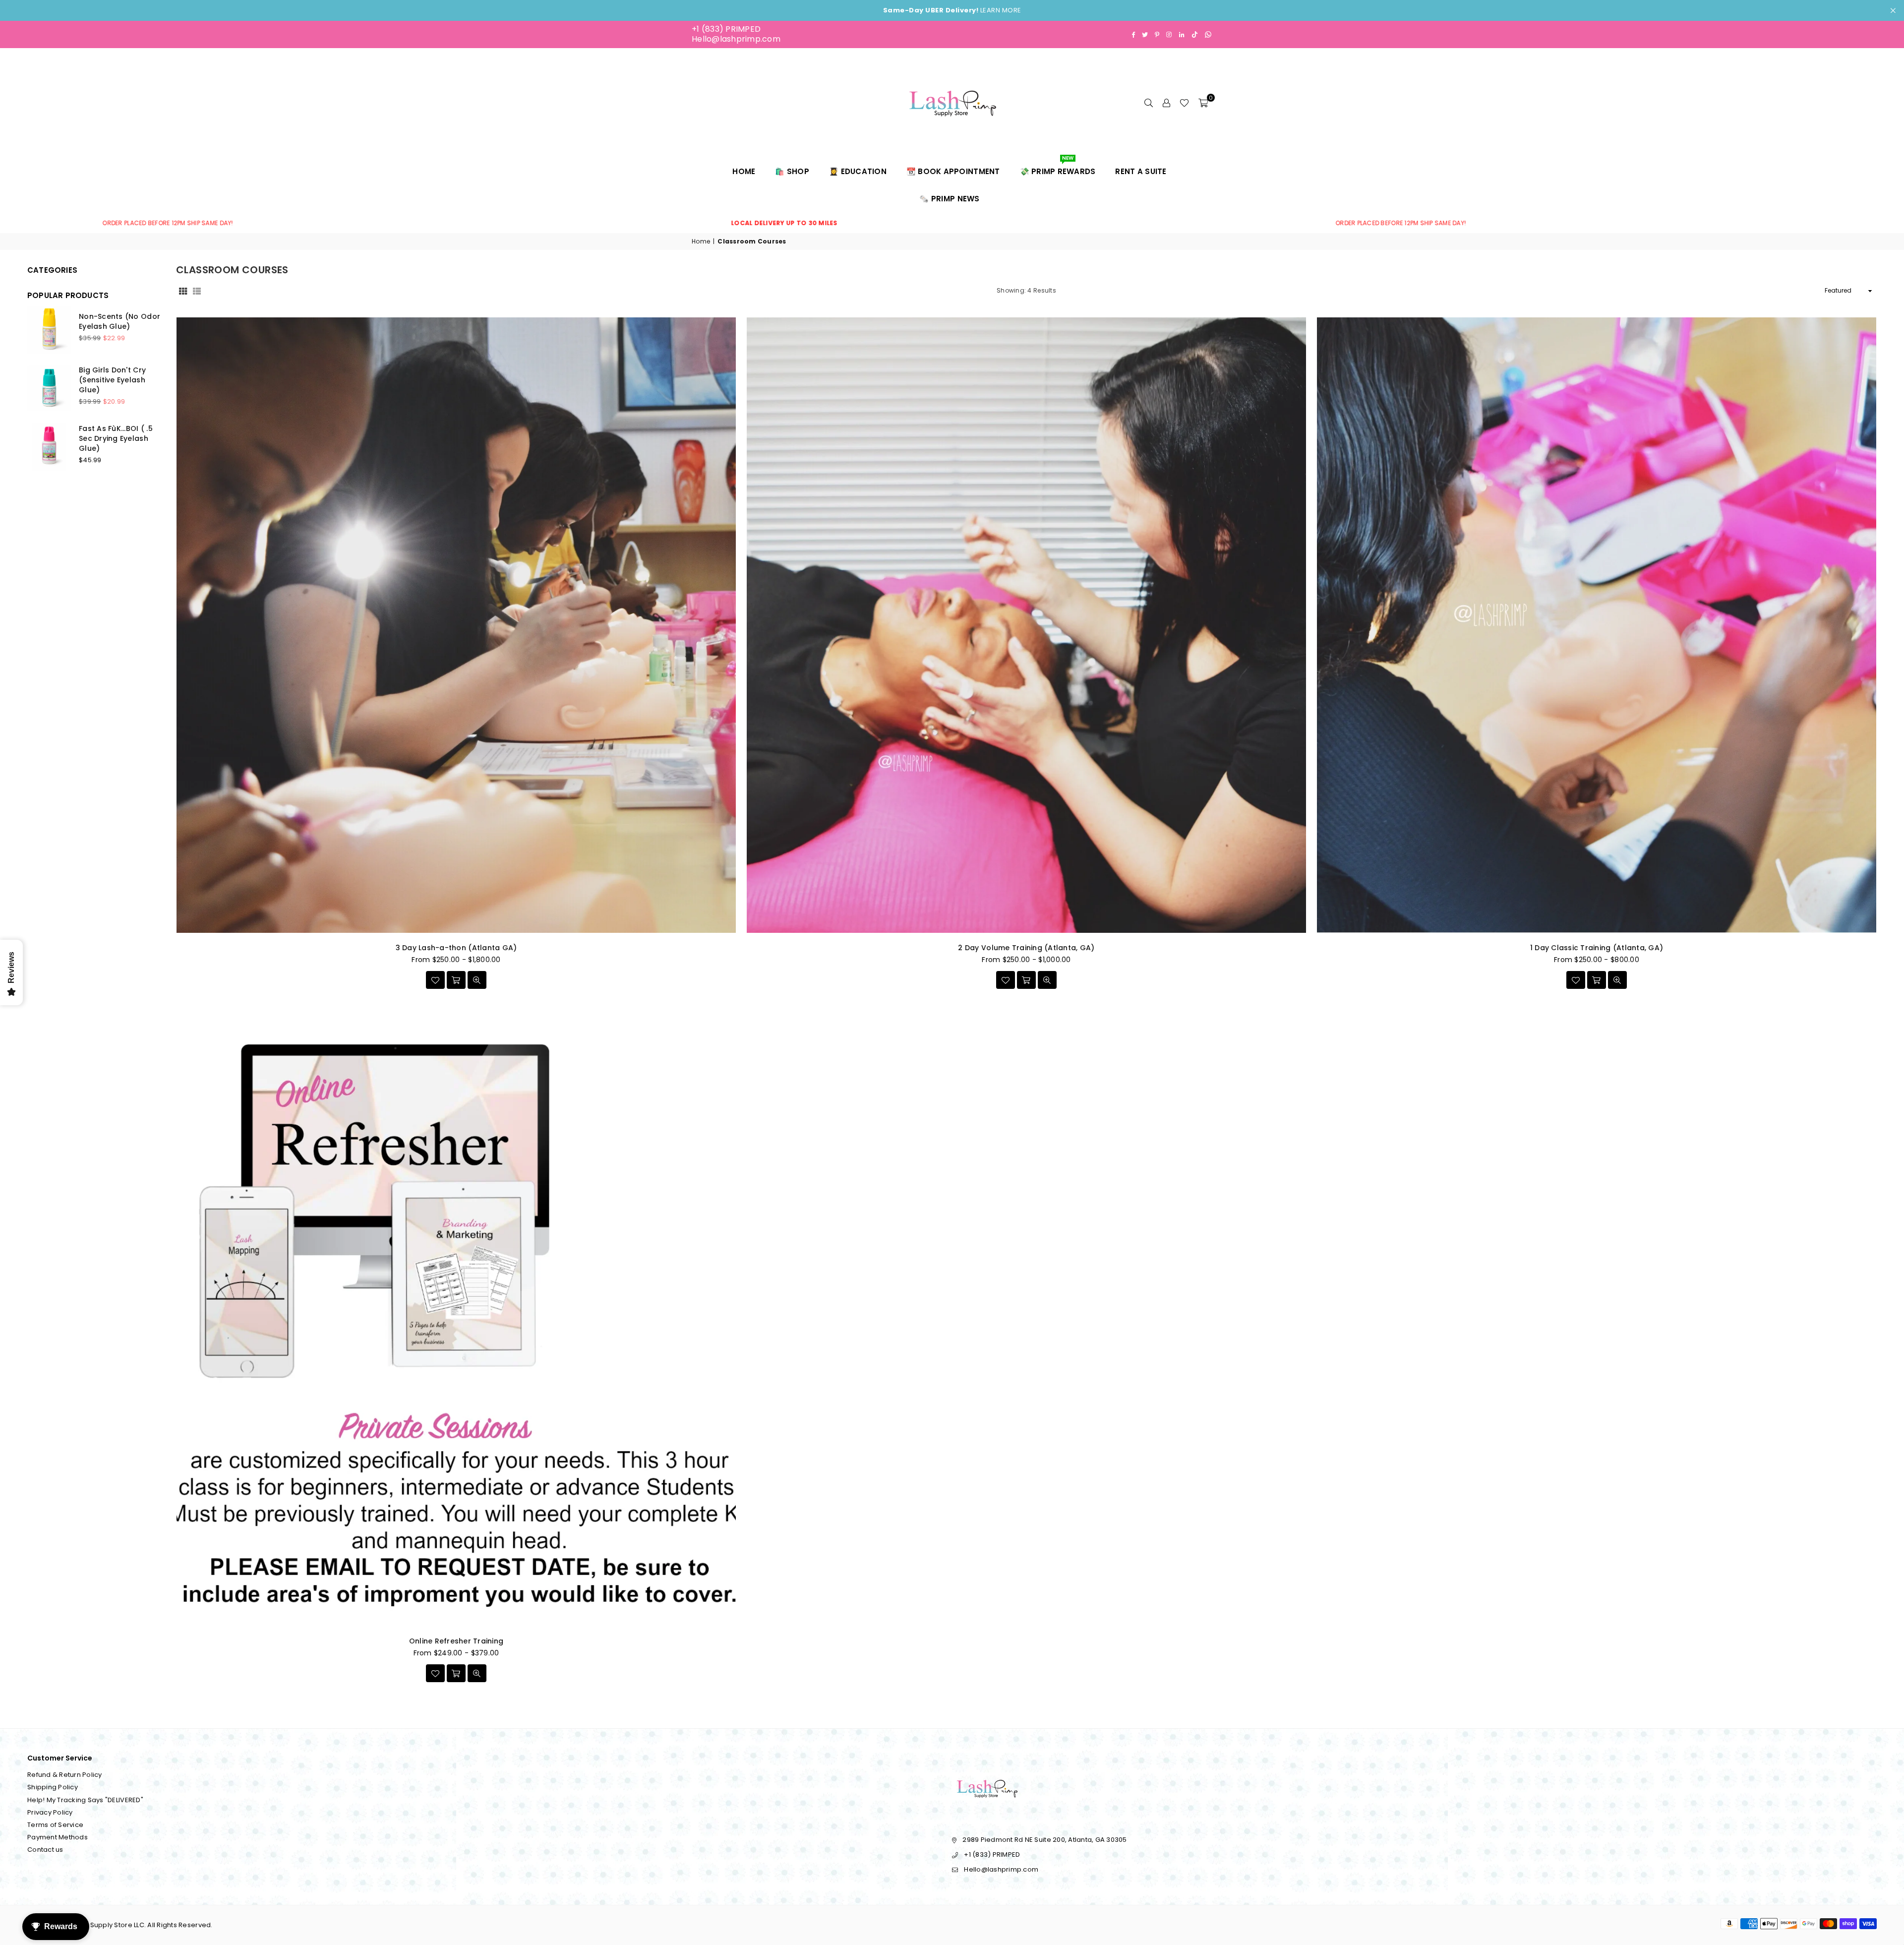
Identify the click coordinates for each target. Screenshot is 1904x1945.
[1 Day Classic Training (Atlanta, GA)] (1597, 625)
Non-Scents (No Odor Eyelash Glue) (119, 321)
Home (744, 171)
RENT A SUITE (1141, 171)
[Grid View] (183, 291)
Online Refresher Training (456, 1641)
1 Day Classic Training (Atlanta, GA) (1597, 948)
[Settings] (1166, 103)
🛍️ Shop (792, 171)
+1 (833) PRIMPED (726, 29)
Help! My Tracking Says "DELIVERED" (85, 1800)
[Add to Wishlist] (435, 980)
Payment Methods (58, 1837)
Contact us (45, 1850)
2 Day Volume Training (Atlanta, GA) (1026, 948)
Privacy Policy (50, 1812)
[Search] (1148, 103)
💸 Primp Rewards (1058, 167)
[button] (1203, 103)
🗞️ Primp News (949, 199)
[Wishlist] (1184, 103)
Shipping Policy (53, 1787)
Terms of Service (55, 1825)
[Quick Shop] (456, 980)
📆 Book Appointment (953, 171)
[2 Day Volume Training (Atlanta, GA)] (1026, 625)
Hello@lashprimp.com (736, 39)
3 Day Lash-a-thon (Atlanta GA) (456, 948)
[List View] (197, 291)
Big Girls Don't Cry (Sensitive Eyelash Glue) (112, 380)
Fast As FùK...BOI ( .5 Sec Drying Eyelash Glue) (116, 438)
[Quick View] (477, 980)
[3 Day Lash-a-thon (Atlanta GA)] (456, 625)
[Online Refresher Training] (456, 1318)
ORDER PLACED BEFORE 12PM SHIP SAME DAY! (776, 223)
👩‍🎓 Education (858, 171)
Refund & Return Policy (65, 1775)
